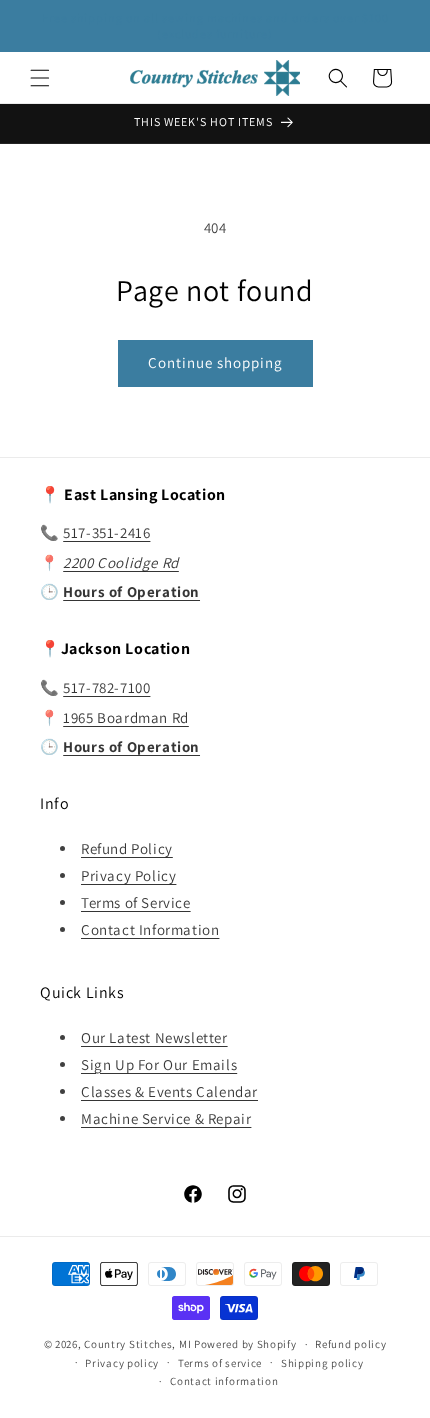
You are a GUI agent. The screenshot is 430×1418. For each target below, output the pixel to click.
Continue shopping (215, 362)
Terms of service (220, 1363)
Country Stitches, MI (137, 1344)
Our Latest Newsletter (154, 1037)
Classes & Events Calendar (169, 1091)
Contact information (224, 1381)
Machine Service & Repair (166, 1118)
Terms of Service (136, 902)
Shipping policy (322, 1363)
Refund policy (350, 1344)
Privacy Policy (128, 875)
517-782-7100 (106, 687)
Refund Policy (127, 848)
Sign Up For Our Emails (159, 1064)
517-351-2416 (106, 532)
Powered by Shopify (245, 1344)
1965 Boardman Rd (126, 717)
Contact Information (150, 929)
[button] (40, 78)
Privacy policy (122, 1363)
